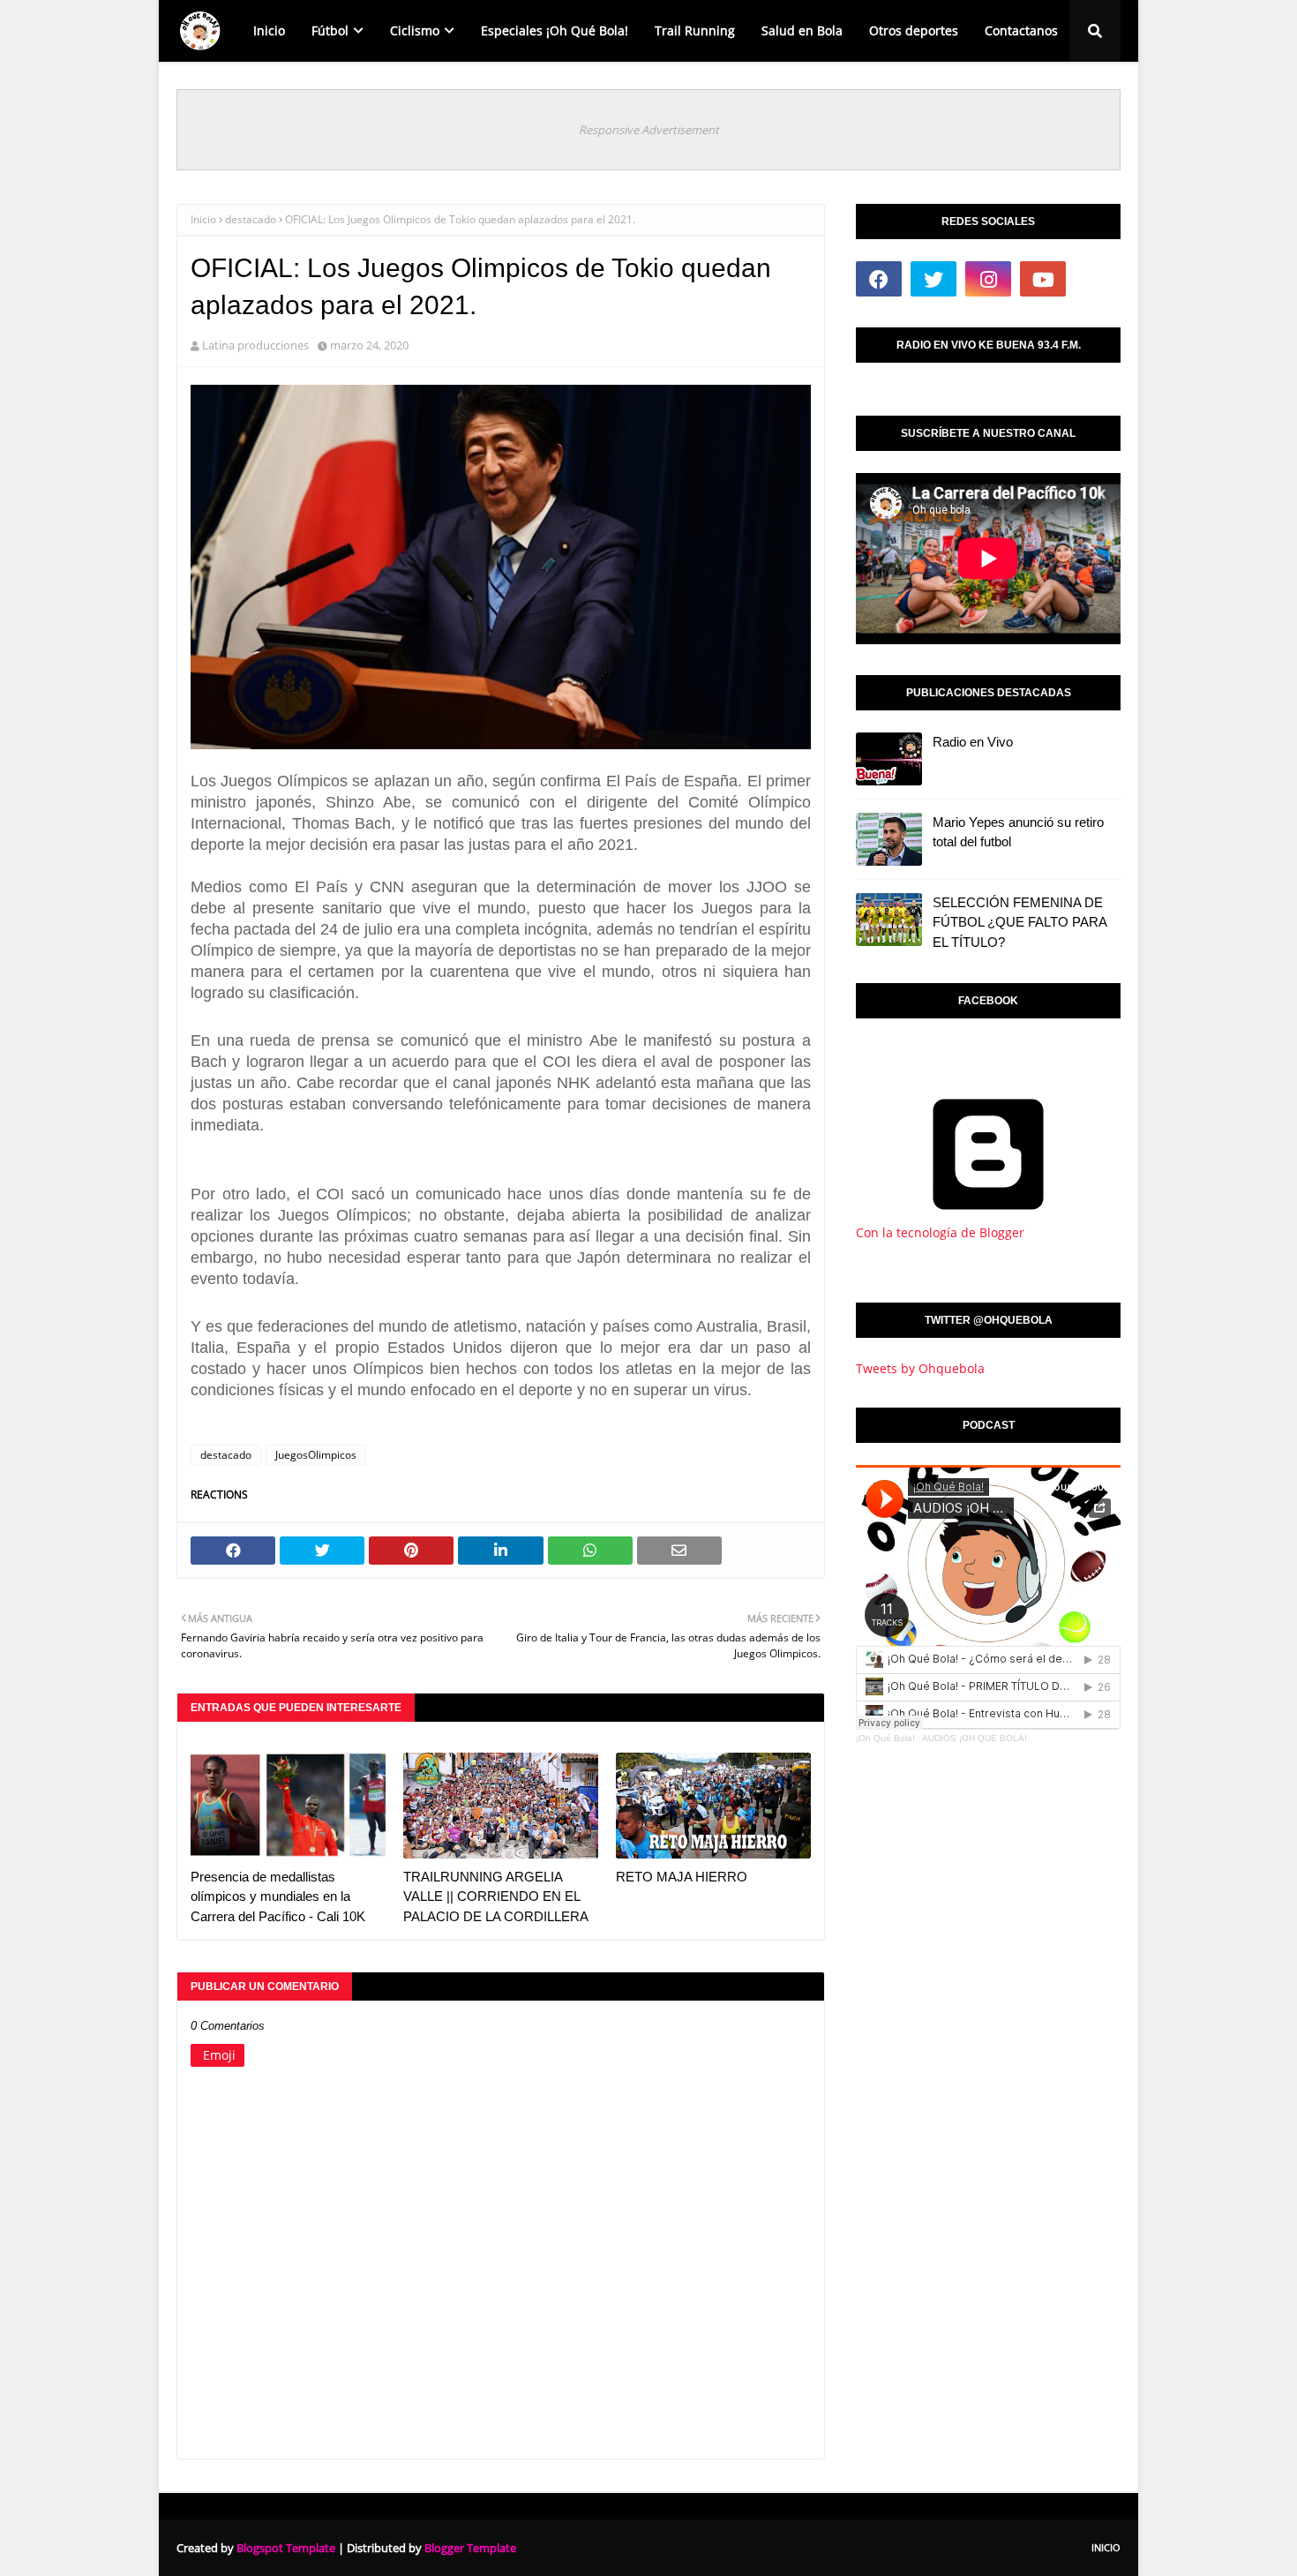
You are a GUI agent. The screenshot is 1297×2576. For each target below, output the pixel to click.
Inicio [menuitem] (269, 30)
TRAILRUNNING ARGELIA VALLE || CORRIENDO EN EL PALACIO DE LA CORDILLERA (496, 1896)
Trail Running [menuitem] (695, 30)
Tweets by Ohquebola (920, 1368)
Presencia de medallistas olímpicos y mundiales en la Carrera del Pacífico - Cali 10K (278, 1896)
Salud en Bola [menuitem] (802, 30)
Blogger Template (470, 2548)
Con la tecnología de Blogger (940, 1232)
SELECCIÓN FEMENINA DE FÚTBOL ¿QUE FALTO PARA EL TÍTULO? (1020, 922)
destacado (251, 219)
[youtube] (1043, 279)
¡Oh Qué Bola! (885, 1738)
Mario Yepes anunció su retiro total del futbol (1018, 832)
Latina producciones (255, 345)
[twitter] (933, 279)
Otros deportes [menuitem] (914, 30)
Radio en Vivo (973, 742)
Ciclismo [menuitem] (415, 30)
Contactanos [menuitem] (1021, 30)
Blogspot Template (286, 2548)
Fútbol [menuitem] (330, 30)
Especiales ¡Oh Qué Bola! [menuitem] (555, 30)
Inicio (203, 219)
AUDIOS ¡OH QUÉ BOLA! (975, 1738)
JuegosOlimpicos (316, 1455)
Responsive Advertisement (649, 130)
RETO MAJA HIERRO (682, 1877)
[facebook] (879, 279)
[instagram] (988, 279)
